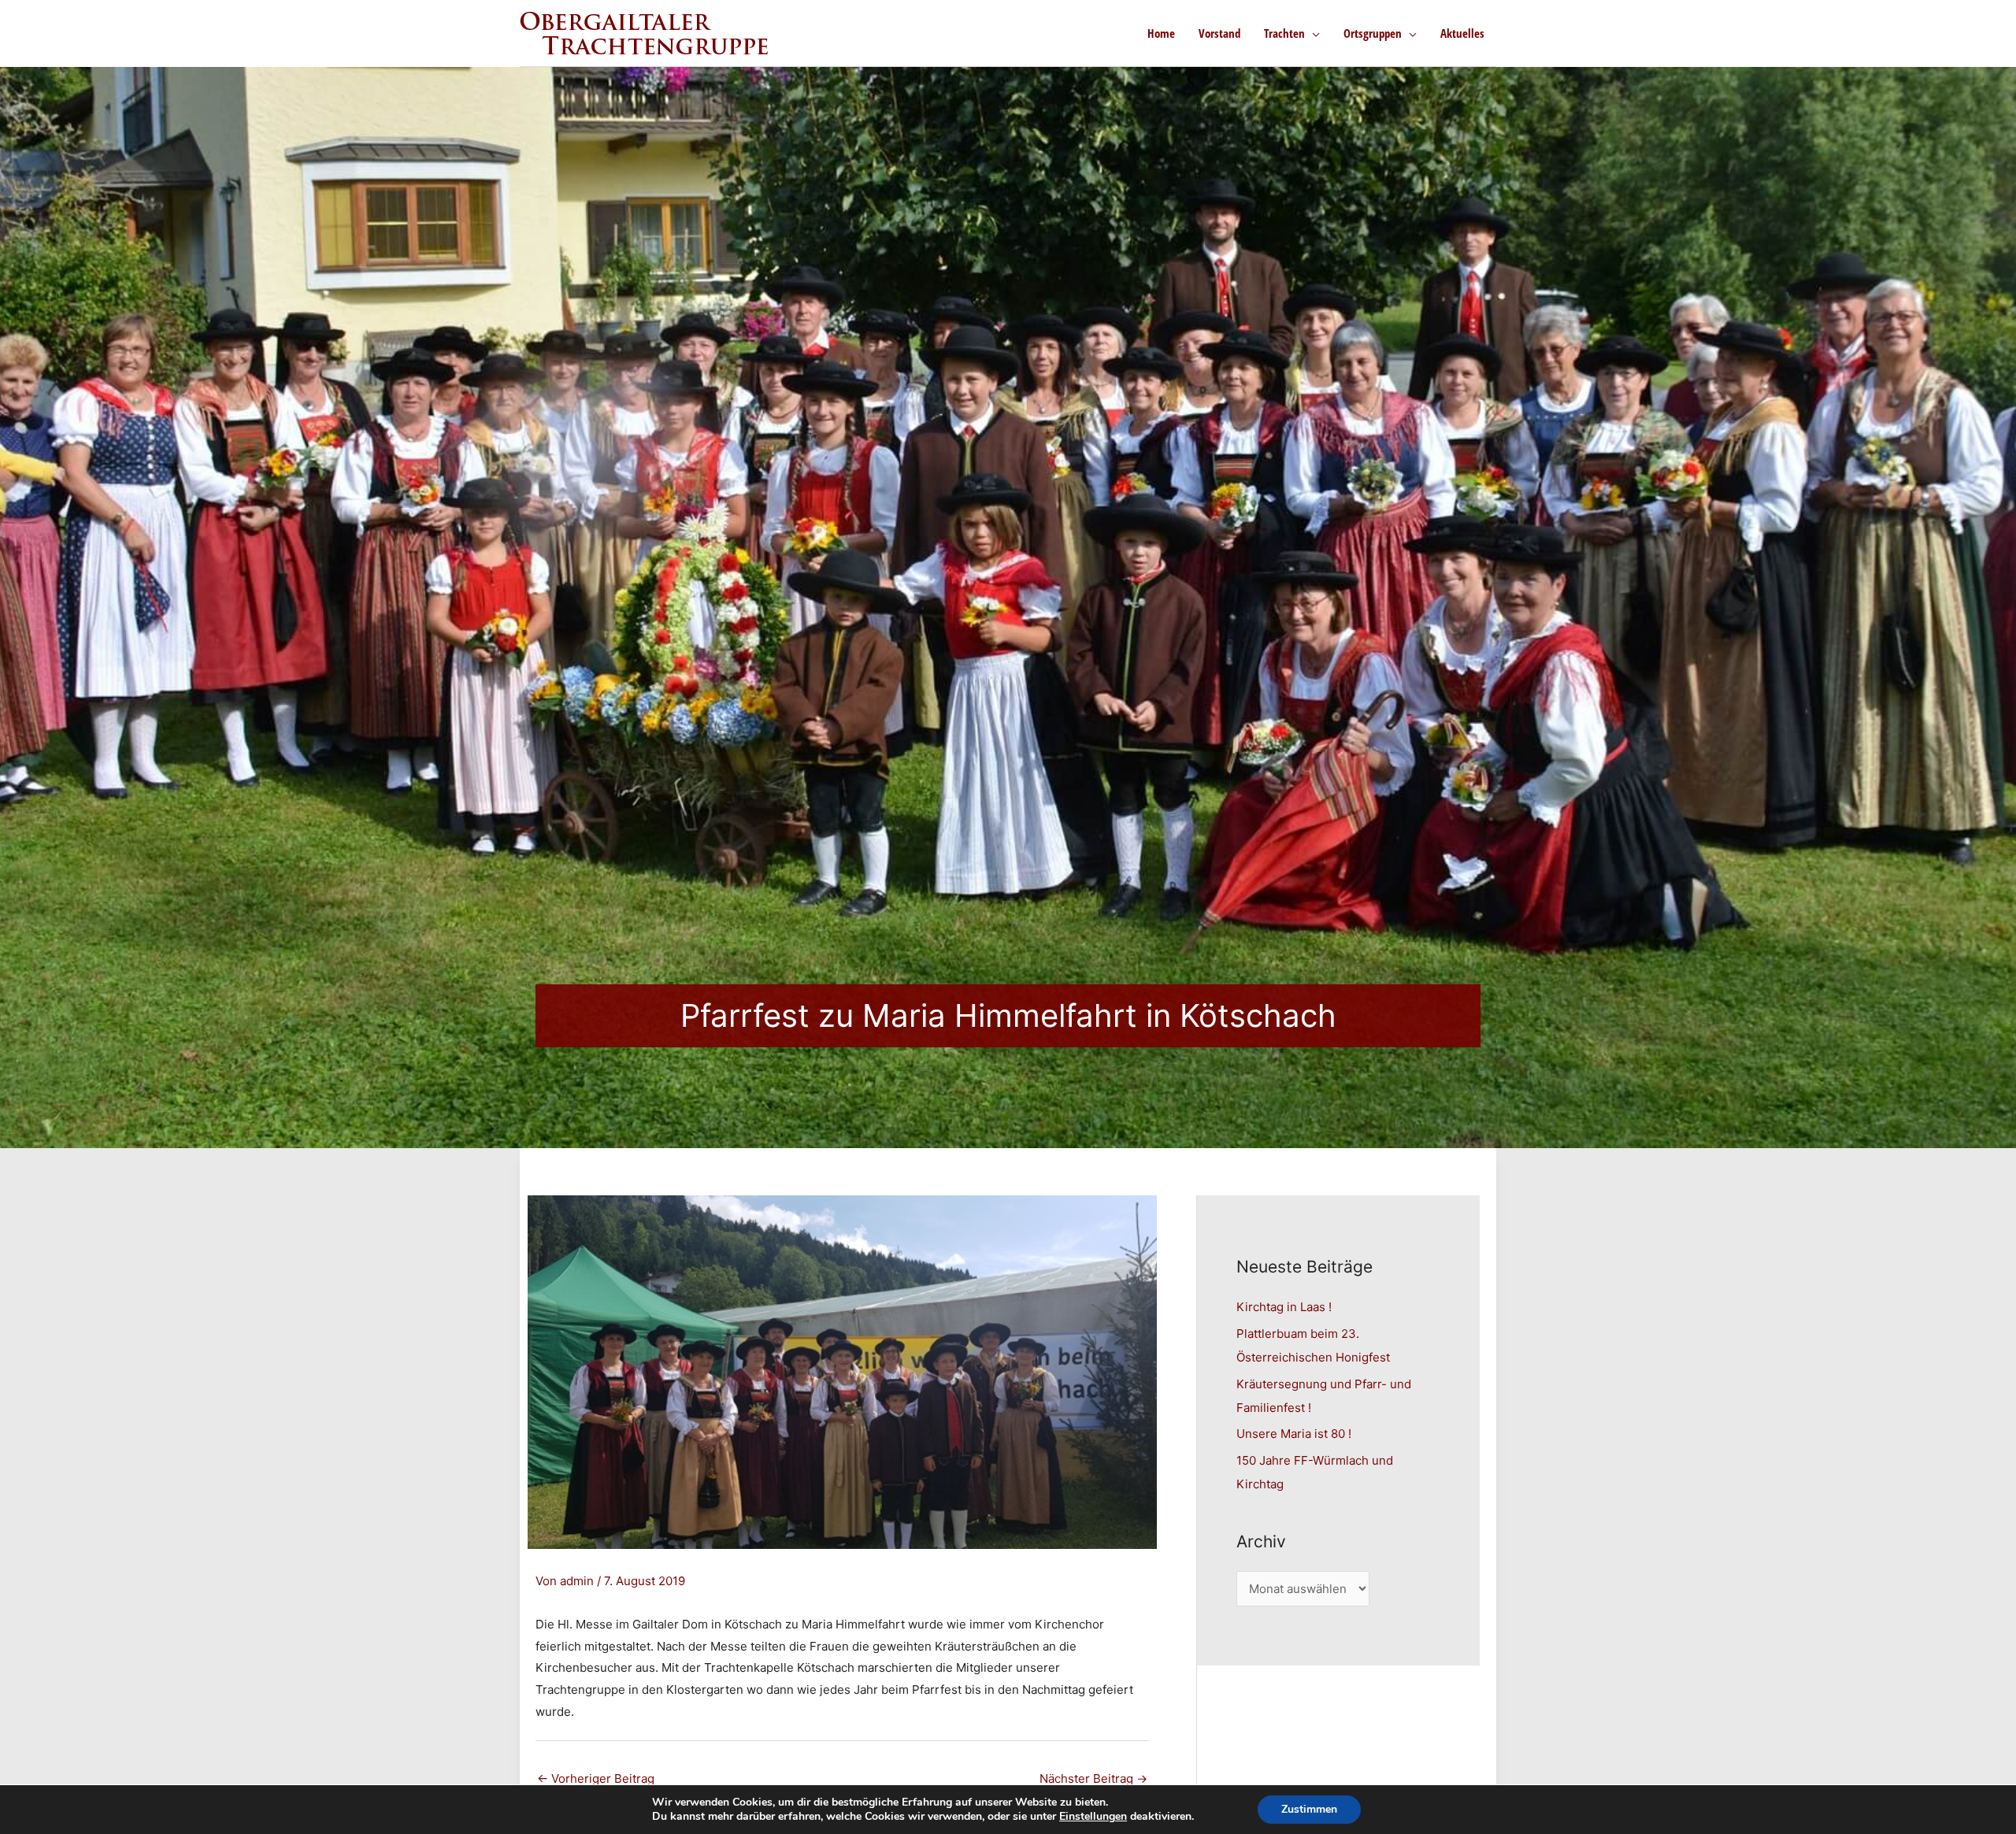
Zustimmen (1309, 1809)
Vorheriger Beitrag (596, 1778)
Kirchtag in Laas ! (1284, 1307)
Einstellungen (1093, 1817)
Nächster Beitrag (1093, 1778)
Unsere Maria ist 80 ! (1294, 1434)
